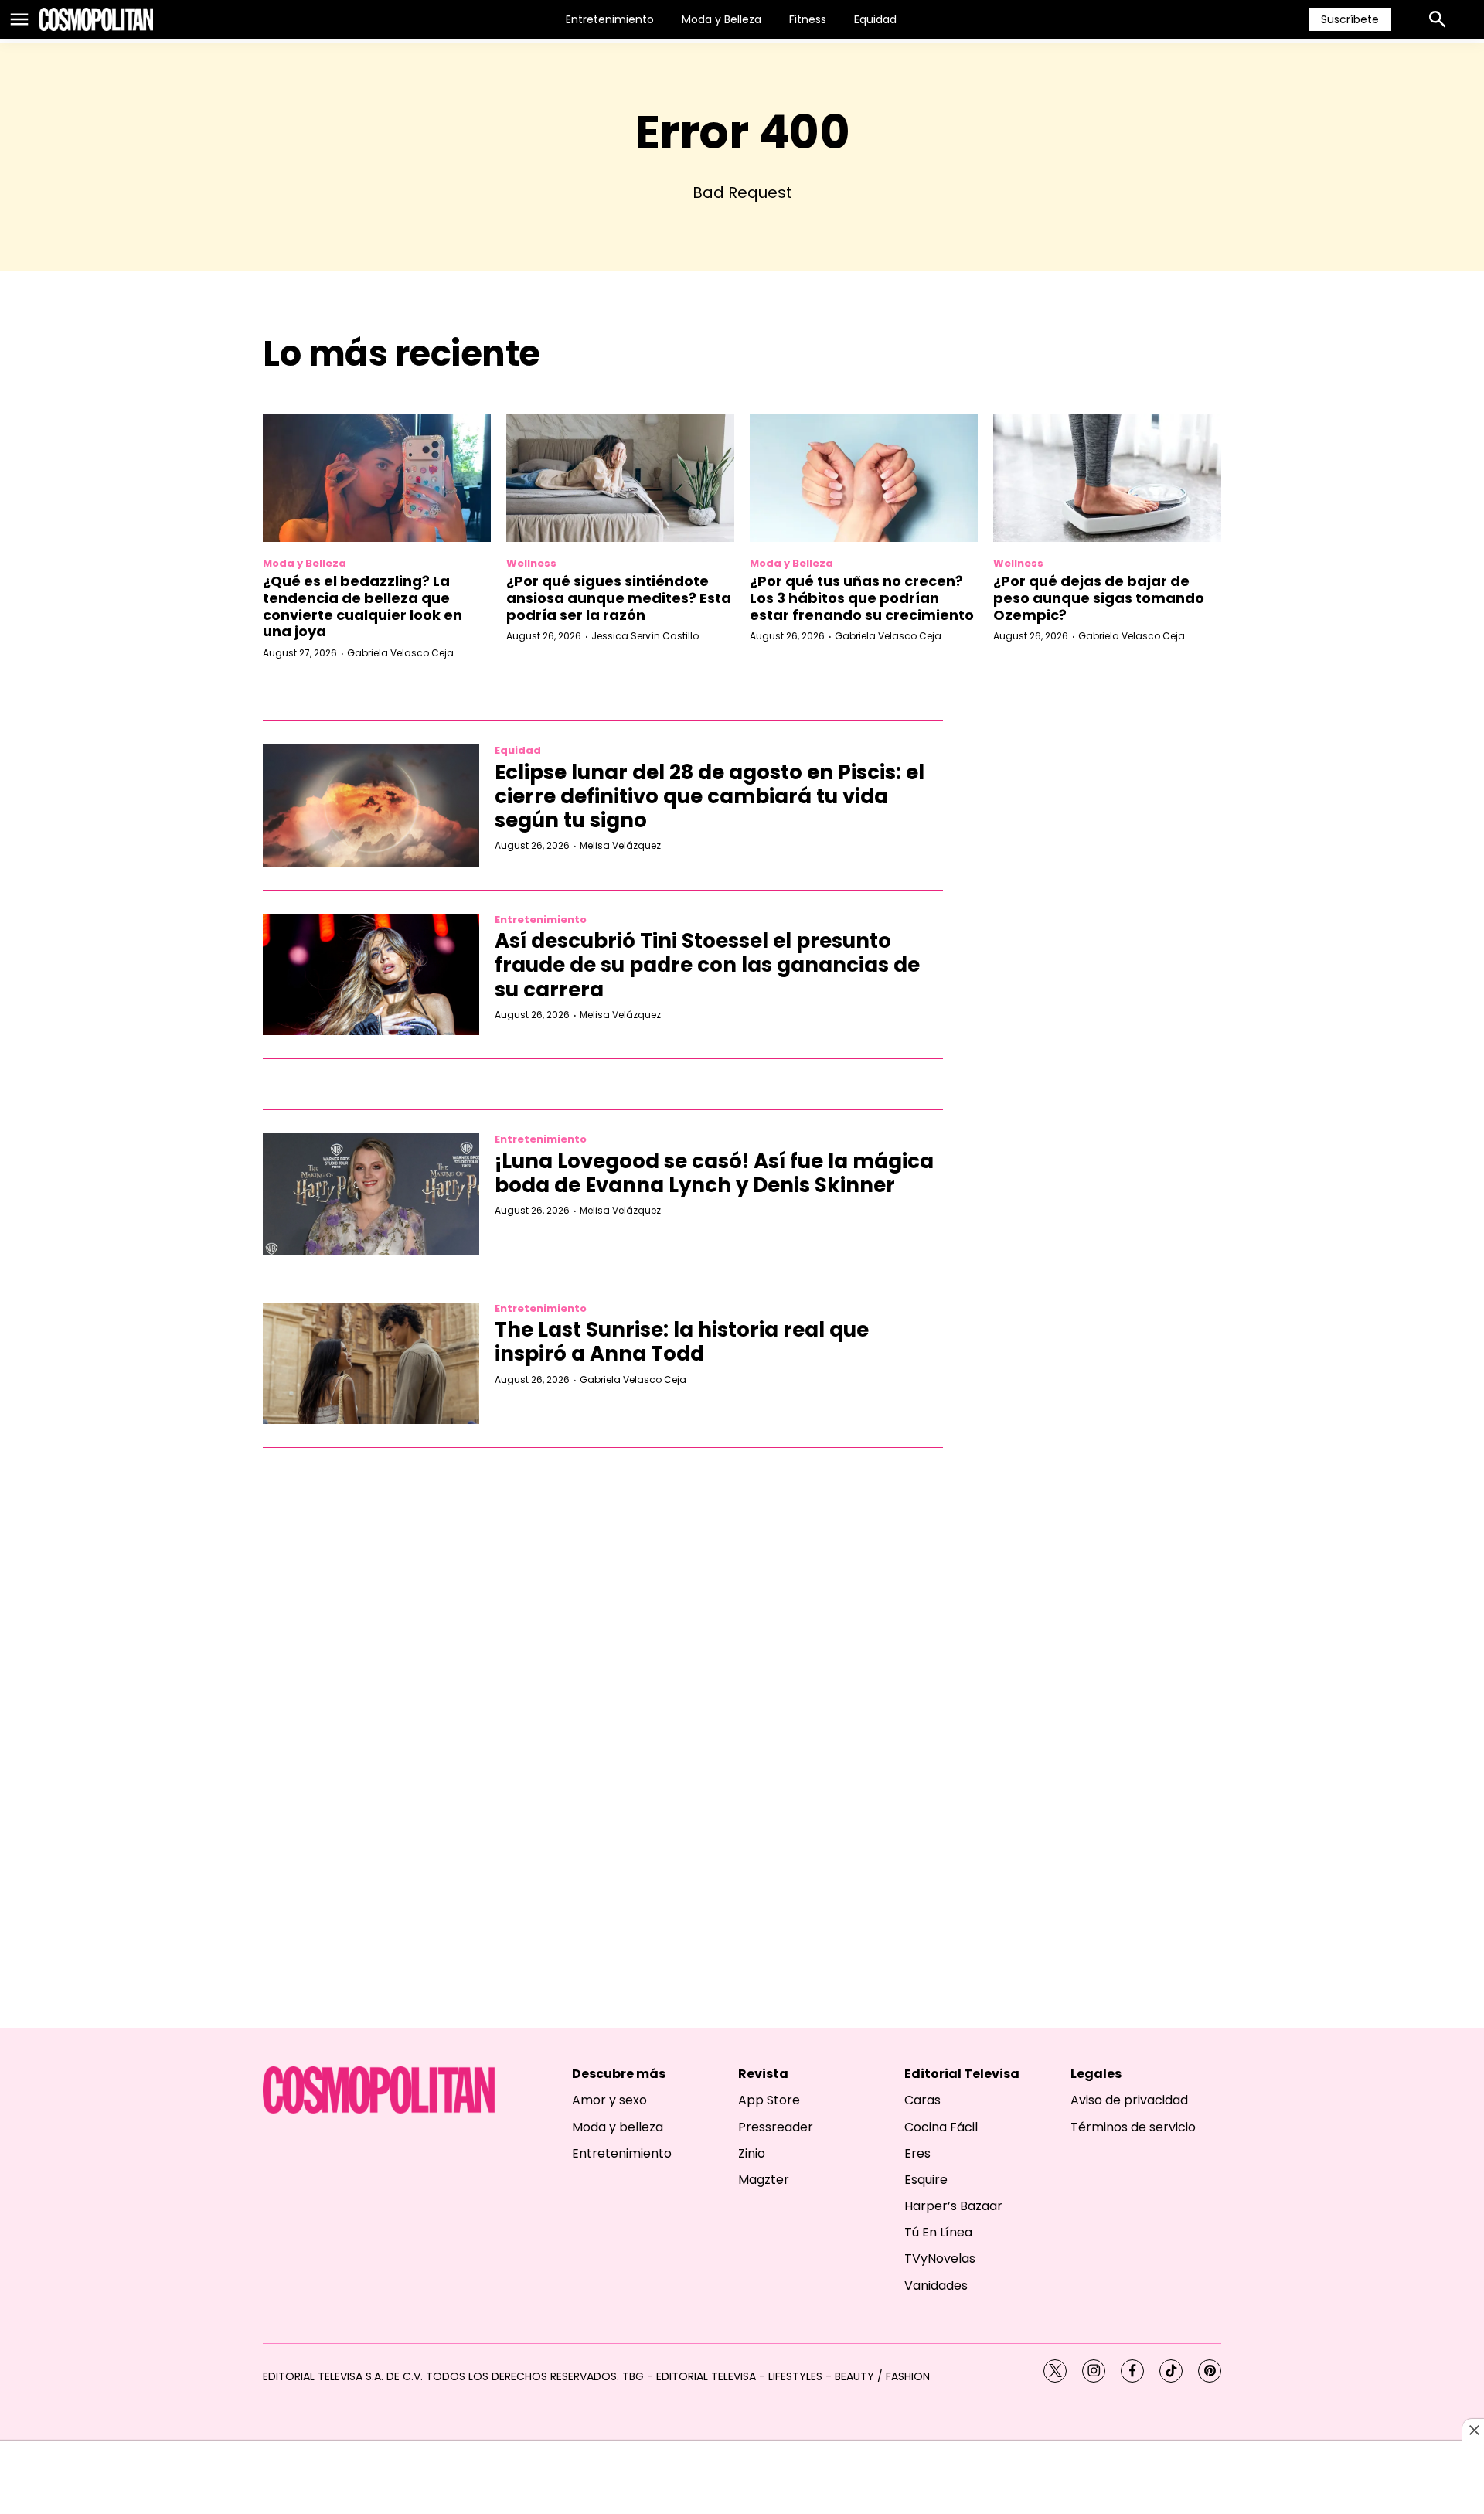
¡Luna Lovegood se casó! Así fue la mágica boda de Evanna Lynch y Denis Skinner (714, 1173)
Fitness (808, 19)
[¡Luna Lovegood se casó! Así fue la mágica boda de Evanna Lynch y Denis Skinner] (371, 1194)
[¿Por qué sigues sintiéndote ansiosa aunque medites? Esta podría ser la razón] (620, 478)
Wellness (531, 563)
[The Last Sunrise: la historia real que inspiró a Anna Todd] (371, 1364)
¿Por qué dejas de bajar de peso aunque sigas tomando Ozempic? (1099, 598)
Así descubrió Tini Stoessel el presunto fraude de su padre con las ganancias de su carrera (707, 965)
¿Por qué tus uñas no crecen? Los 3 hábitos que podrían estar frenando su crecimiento (862, 598)
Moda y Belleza (722, 19)
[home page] (96, 19)
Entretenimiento (610, 19)
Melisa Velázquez (620, 845)
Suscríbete (1350, 19)
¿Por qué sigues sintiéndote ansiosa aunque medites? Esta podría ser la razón (619, 598)
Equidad (875, 19)
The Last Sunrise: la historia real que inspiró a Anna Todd (682, 1342)
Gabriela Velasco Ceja (400, 653)
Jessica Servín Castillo (645, 636)
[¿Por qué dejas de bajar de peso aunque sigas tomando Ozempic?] (1107, 478)
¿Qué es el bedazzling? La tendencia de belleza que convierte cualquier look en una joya (362, 606)
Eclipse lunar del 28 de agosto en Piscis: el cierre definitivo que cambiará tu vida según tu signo (710, 796)
